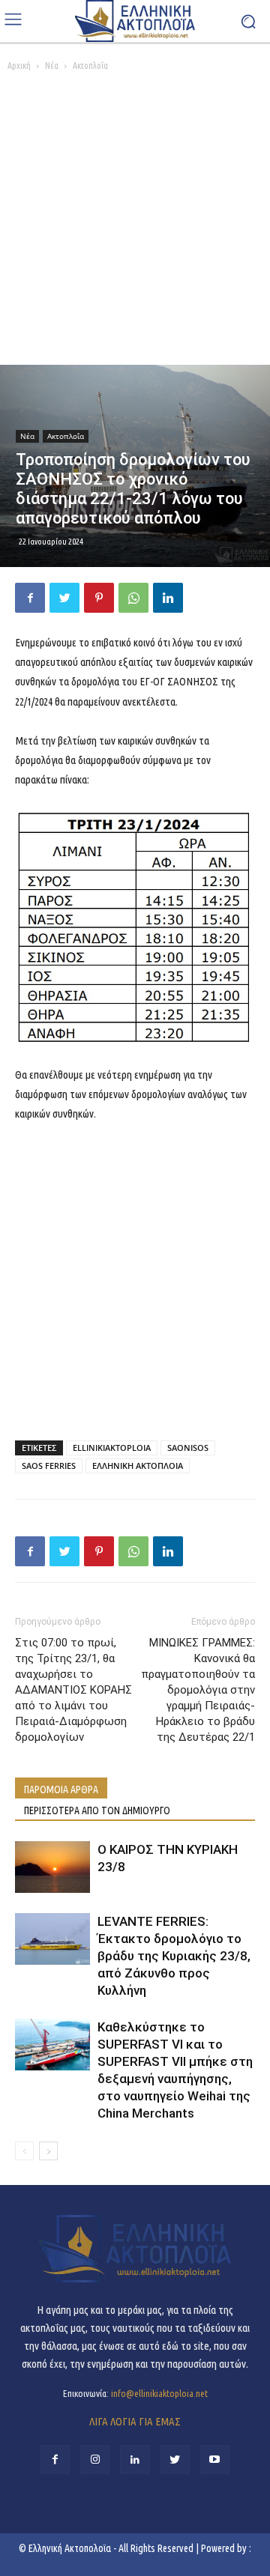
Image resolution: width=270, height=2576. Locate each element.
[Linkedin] (168, 598)
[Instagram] (95, 2460)
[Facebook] (30, 598)
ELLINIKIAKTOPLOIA (112, 1448)
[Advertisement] (135, 222)
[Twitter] (64, 598)
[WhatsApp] (133, 598)
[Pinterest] (99, 598)
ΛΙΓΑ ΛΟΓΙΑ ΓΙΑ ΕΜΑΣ (135, 2421)
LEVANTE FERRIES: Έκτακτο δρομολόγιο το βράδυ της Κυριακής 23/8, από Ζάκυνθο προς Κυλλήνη (174, 1956)
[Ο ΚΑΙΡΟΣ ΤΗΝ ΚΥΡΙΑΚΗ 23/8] (52, 1867)
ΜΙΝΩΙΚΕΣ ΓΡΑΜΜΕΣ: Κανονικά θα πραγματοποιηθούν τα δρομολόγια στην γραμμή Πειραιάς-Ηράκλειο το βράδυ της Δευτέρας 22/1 (198, 1690)
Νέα (52, 66)
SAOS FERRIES (49, 1466)
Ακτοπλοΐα (90, 66)
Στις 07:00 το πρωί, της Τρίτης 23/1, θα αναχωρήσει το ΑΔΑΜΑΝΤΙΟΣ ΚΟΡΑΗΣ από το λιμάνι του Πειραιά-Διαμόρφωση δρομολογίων (73, 1690)
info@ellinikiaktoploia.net (159, 2393)
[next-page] (48, 2151)
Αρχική (19, 66)
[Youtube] (215, 2460)
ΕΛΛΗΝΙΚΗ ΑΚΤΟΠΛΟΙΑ (138, 1466)
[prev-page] (24, 2151)
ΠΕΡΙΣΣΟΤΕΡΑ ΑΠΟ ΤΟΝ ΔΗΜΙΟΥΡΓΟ (97, 1810)
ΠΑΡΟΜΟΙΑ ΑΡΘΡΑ (61, 1789)
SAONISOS (188, 1448)
